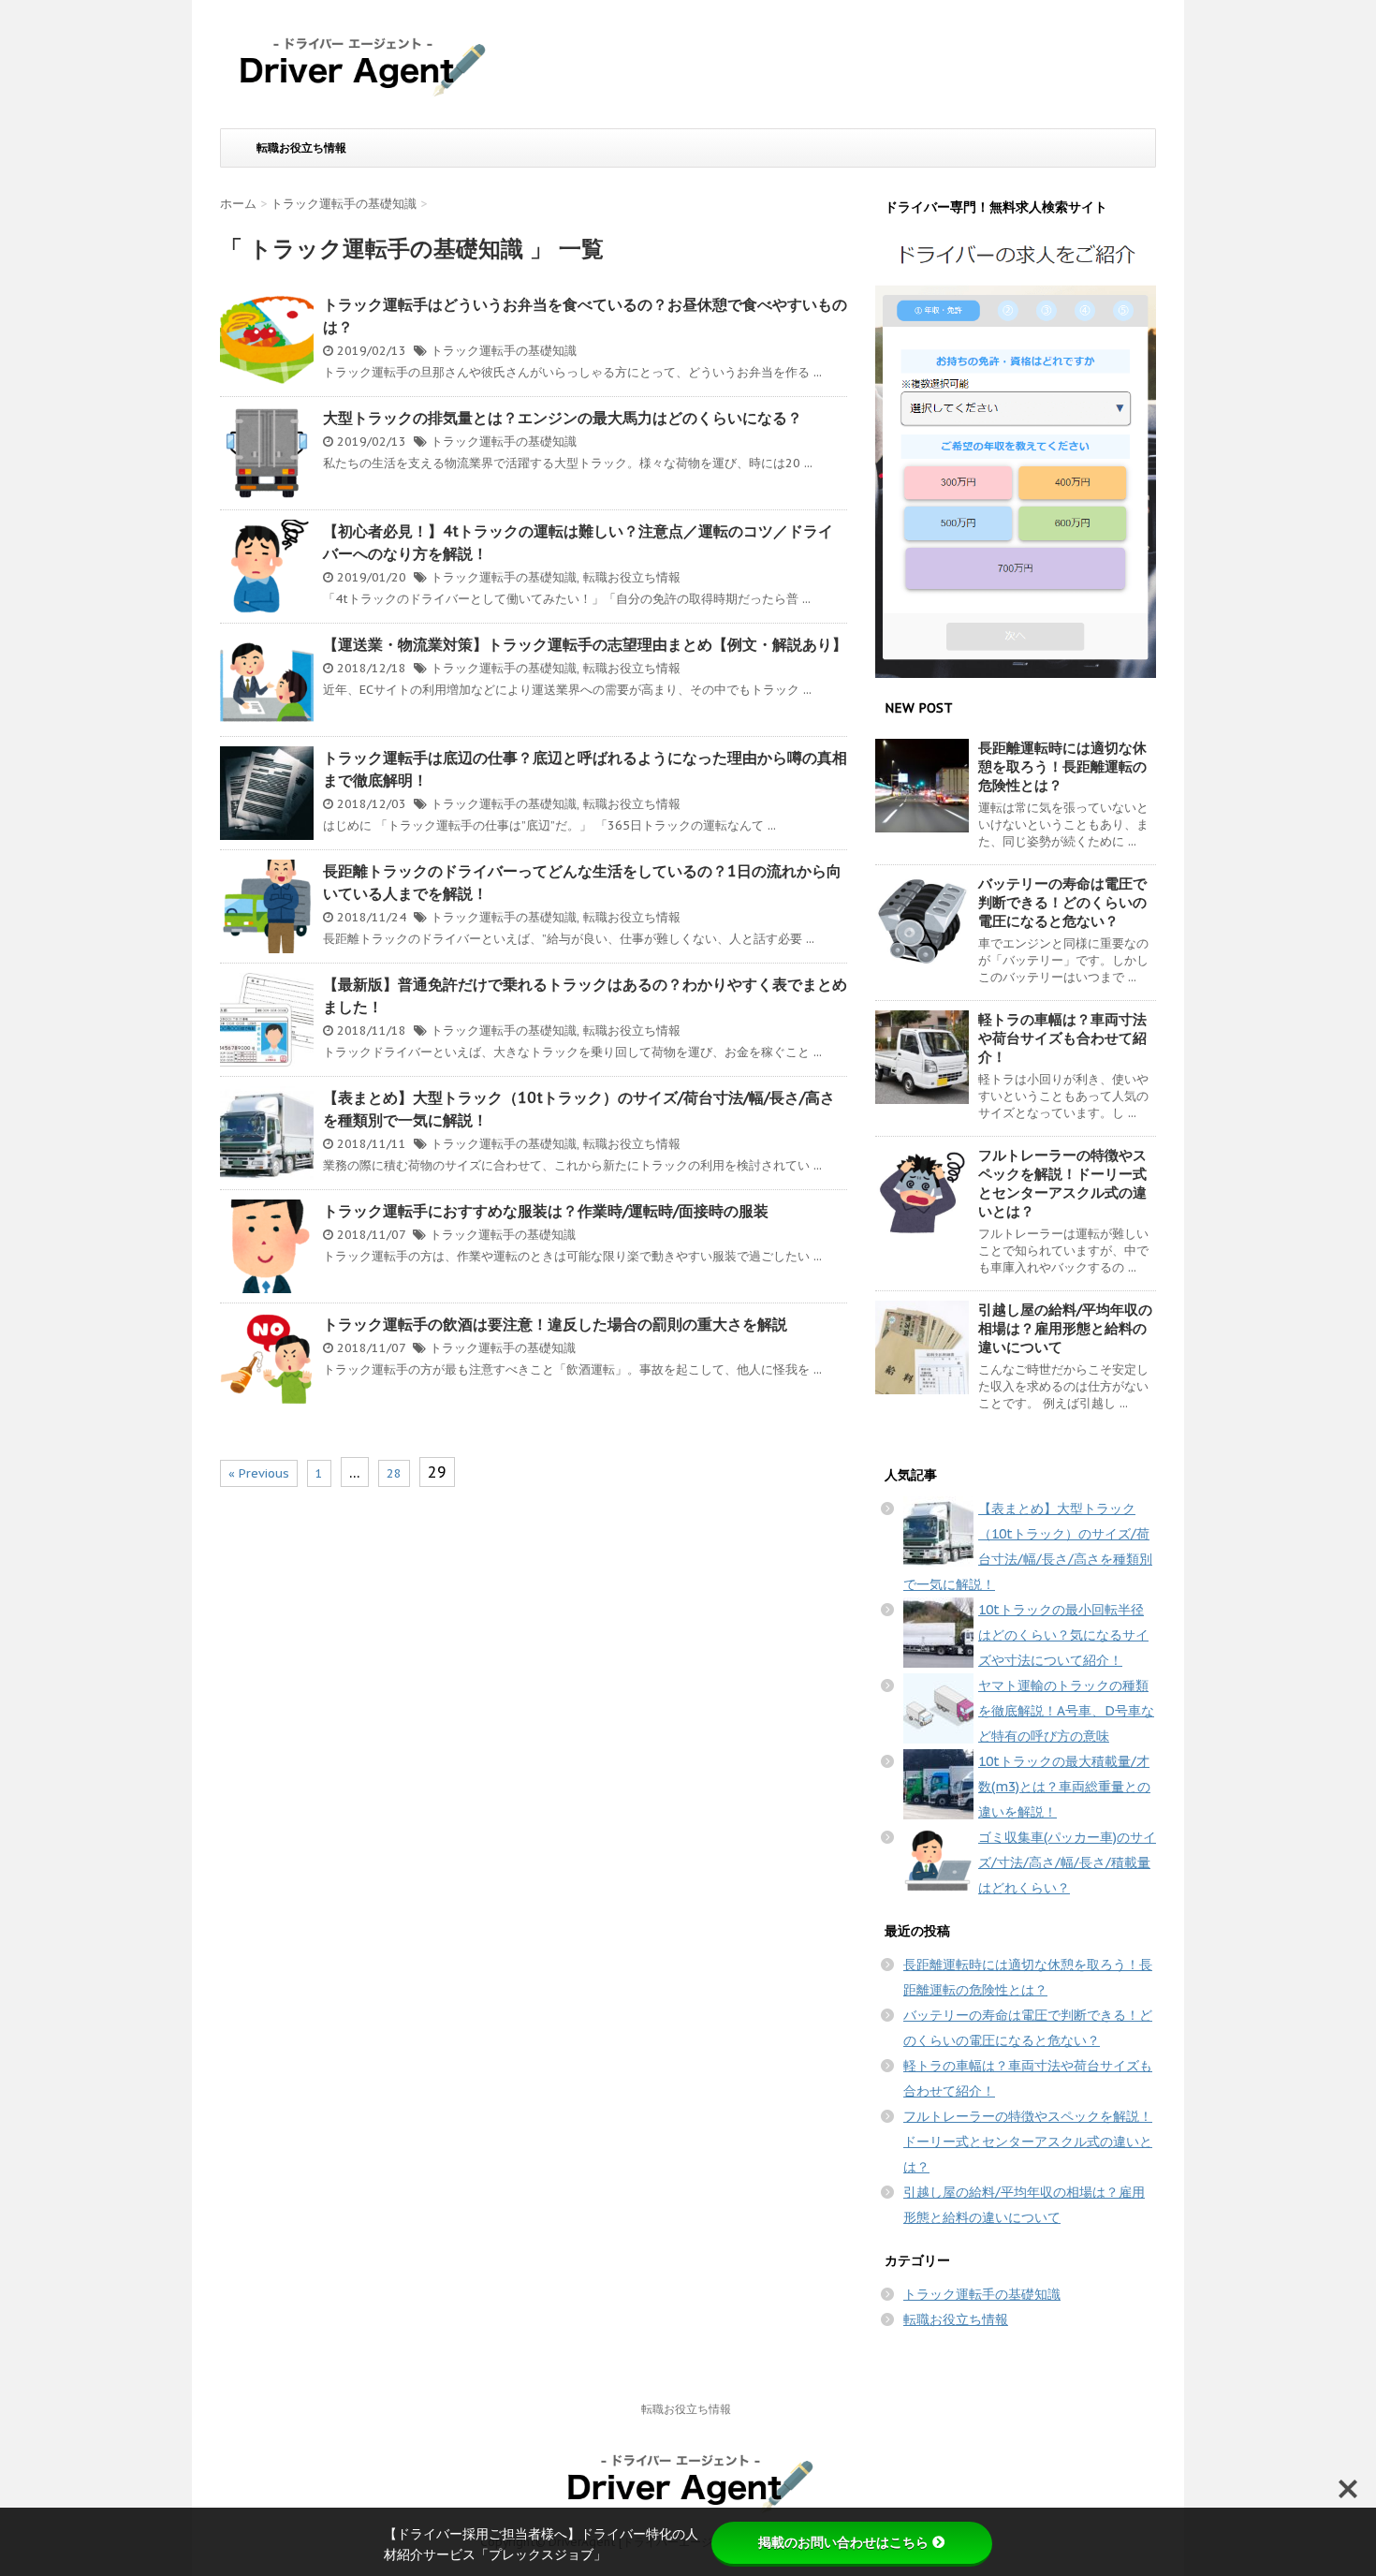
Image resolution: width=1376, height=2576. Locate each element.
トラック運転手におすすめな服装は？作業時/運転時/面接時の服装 (546, 1211)
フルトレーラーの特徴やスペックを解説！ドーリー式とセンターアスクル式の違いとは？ (1062, 1183)
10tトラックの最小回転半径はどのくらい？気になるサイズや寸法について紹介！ (1063, 1635)
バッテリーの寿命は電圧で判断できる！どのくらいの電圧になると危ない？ (1062, 902)
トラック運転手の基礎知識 (504, 351)
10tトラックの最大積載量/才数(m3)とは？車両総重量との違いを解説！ (1064, 1787)
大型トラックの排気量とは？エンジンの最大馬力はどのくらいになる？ (563, 418)
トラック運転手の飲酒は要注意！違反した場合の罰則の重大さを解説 (555, 1324)
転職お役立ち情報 (301, 147)
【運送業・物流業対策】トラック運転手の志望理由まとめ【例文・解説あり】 (585, 644)
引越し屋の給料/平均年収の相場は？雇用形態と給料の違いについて (1065, 1328)
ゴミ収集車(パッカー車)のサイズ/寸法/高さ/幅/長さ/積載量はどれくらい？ (1067, 1862)
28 (394, 1473)
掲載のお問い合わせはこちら (843, 2542)
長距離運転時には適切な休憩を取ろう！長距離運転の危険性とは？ (1062, 766)
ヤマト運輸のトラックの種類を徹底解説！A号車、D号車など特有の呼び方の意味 (1066, 1711)
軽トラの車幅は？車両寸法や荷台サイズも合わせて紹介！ (1062, 1038)
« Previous (259, 1473)
